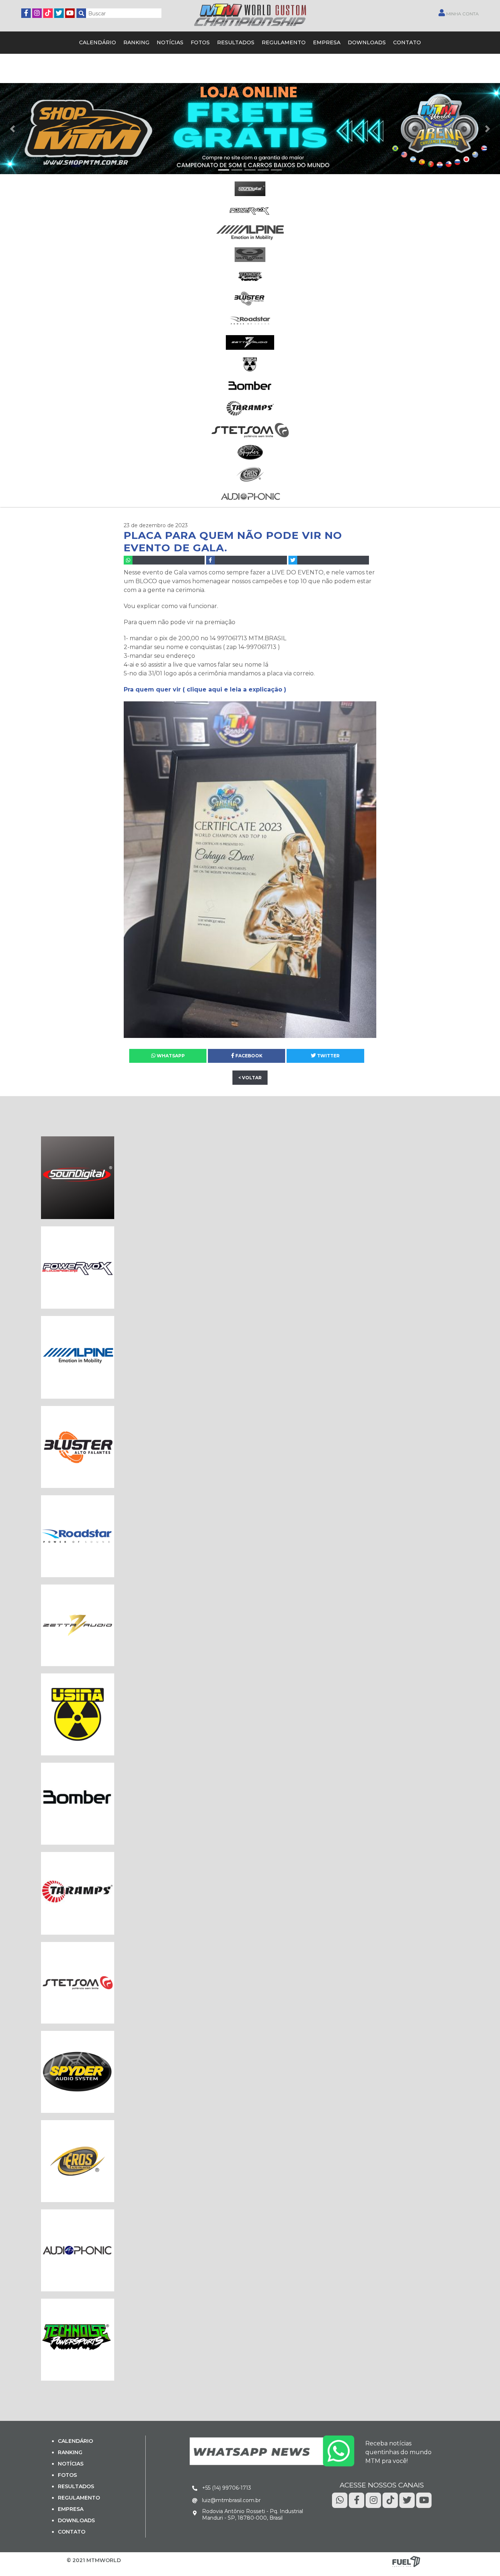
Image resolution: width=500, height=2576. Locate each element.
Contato (407, 42)
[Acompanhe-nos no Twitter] (59, 12)
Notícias (170, 42)
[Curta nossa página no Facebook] (26, 12)
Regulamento (284, 42)
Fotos (200, 42)
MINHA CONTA (462, 14)
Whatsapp (170, 1056)
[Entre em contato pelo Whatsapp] (272, 2451)
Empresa (327, 42)
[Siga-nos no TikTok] (48, 12)
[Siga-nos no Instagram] (37, 12)
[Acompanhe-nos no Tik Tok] (390, 2500)
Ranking (136, 42)
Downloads (367, 42)
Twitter (328, 1056)
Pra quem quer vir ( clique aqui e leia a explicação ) (205, 689)
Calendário (98, 42)
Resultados (236, 42)
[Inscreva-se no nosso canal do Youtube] (70, 12)
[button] (12, 129)
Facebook (248, 1056)
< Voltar (250, 1078)
